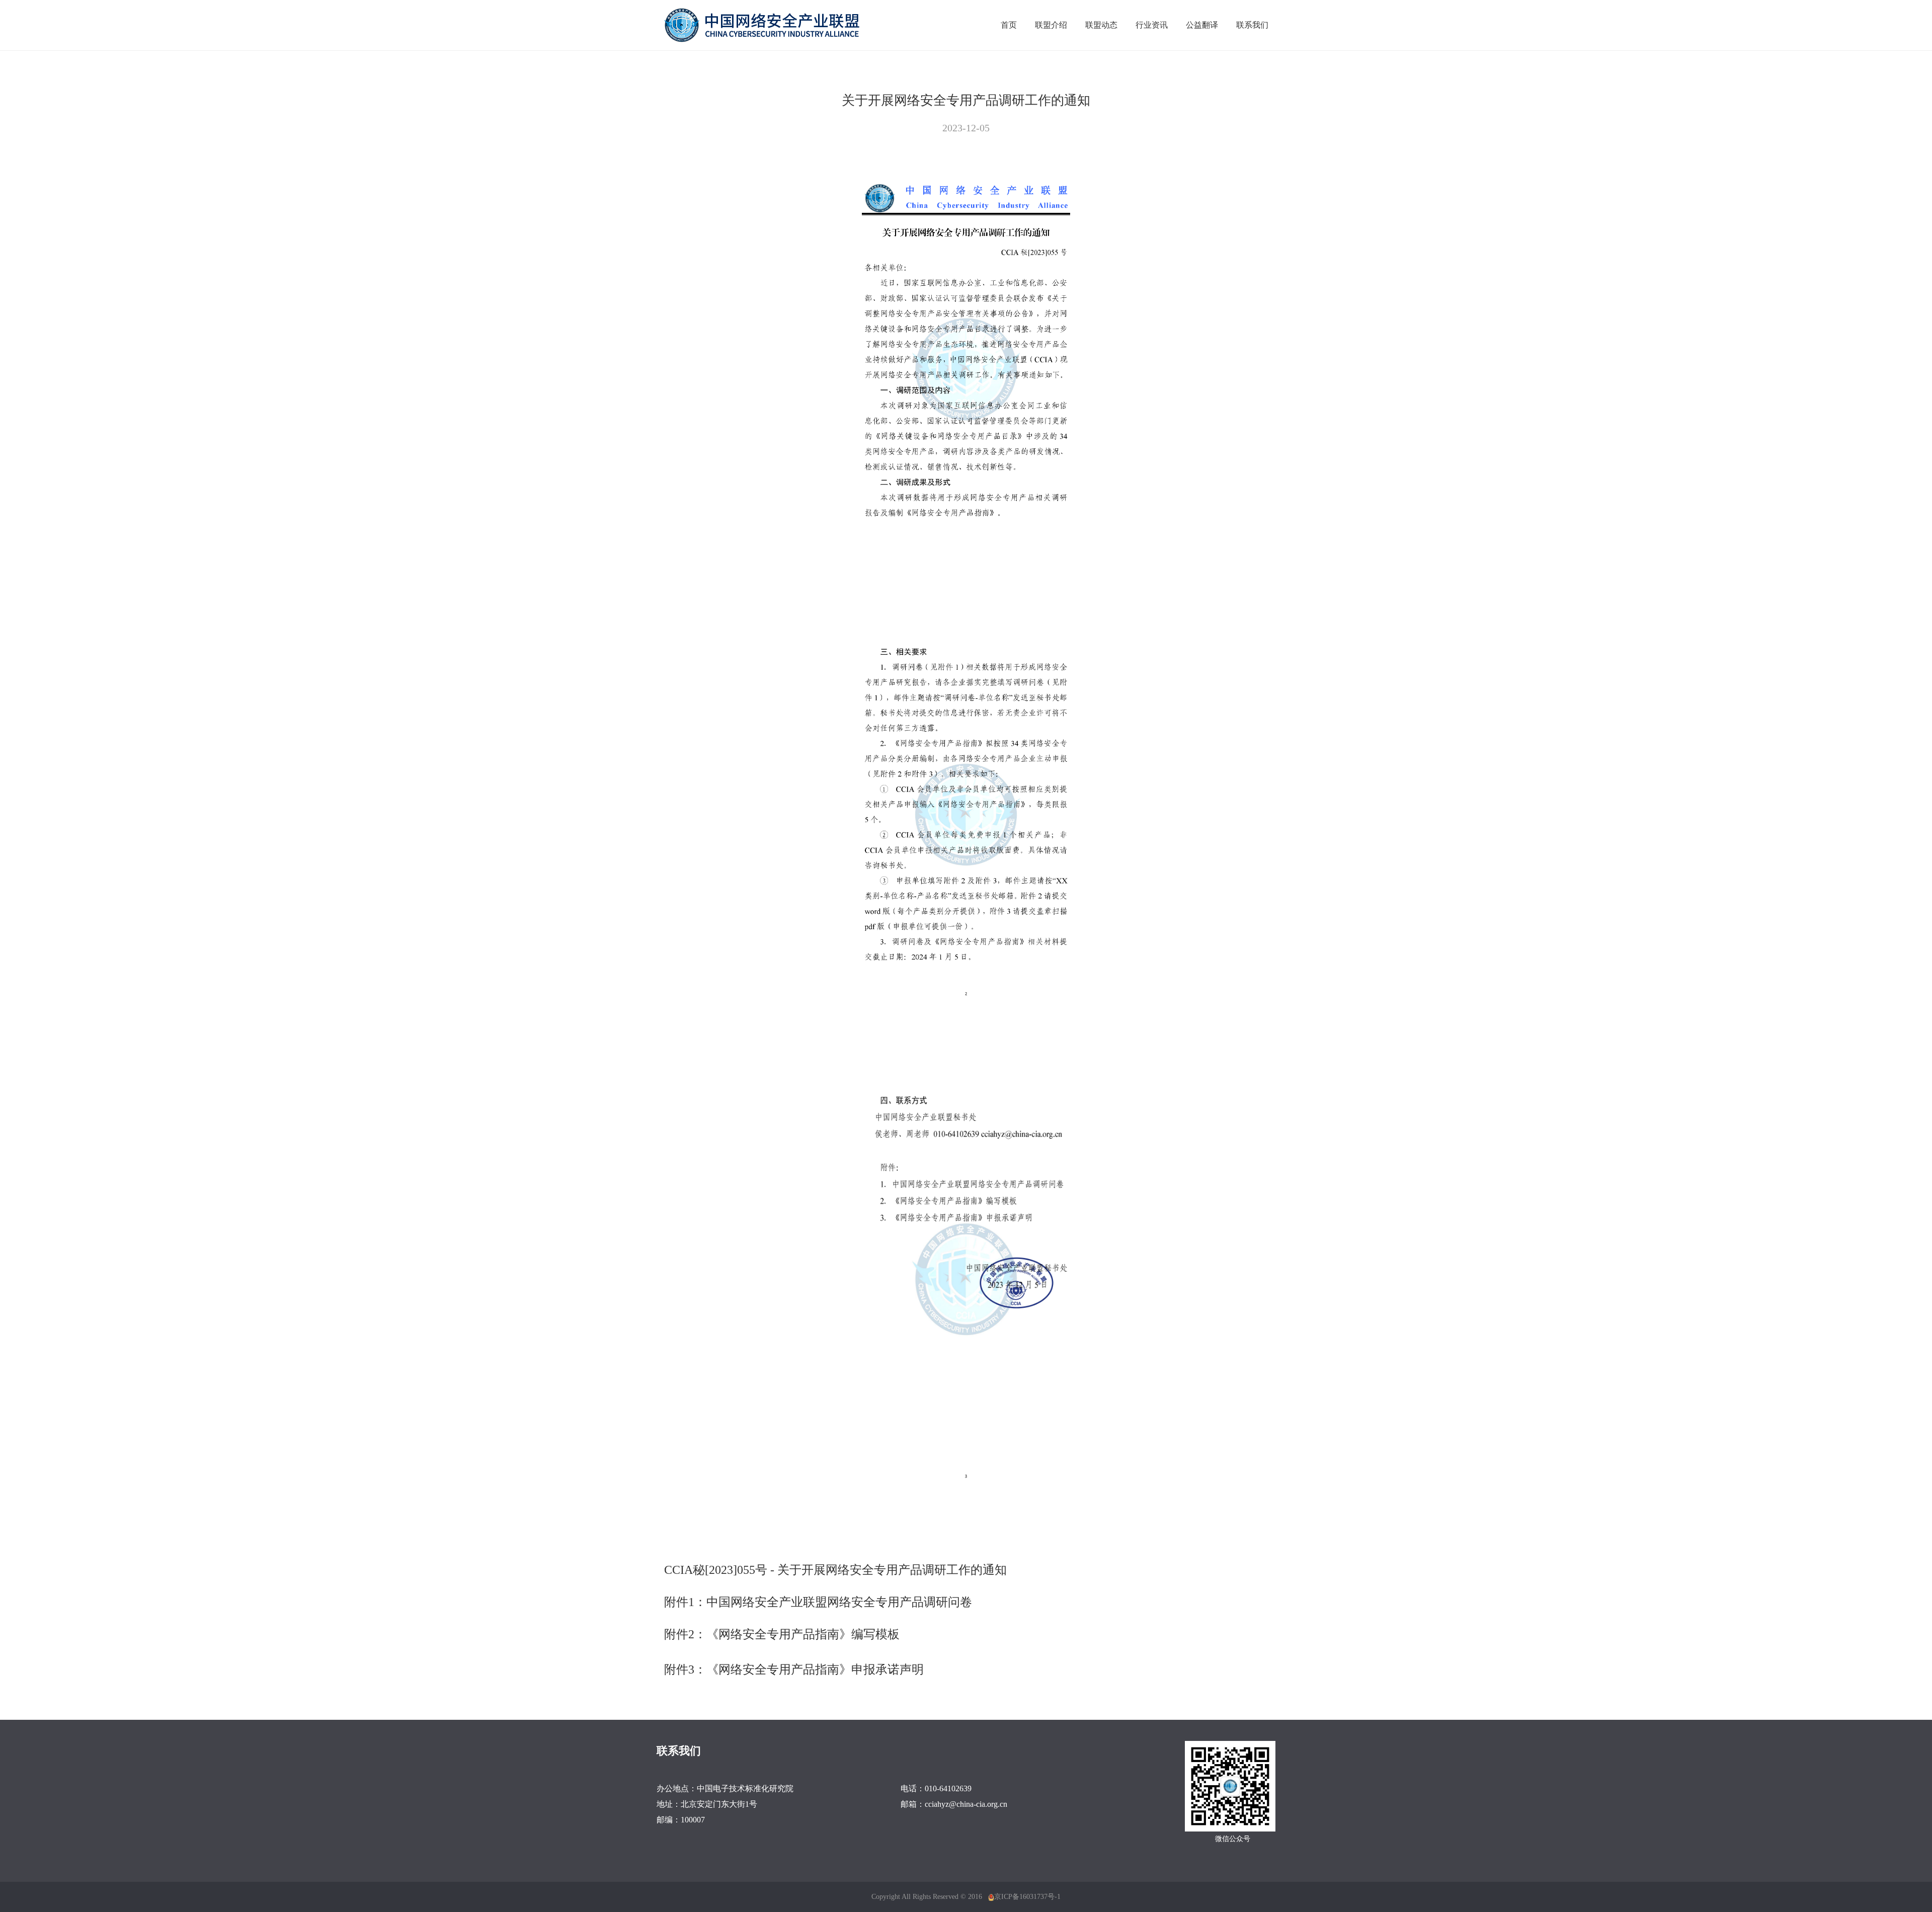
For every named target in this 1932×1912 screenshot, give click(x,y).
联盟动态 (1101, 25)
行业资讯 (1152, 25)
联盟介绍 (1051, 25)
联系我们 (1252, 25)
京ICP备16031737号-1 (1027, 1897)
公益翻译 (1202, 25)
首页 (1009, 25)
